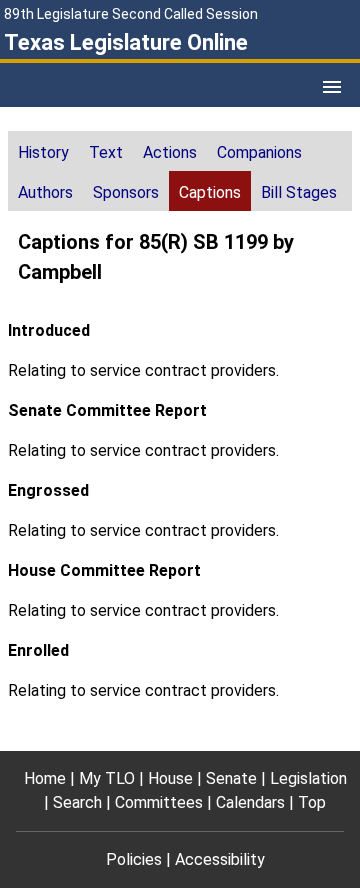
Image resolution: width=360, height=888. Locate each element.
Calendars (250, 802)
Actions (170, 152)
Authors (45, 192)
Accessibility (220, 859)
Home (45, 778)
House (170, 778)
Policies (134, 859)
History (43, 152)
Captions (210, 192)
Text (106, 152)
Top (312, 802)
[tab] (43, 151)
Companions (259, 152)
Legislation (308, 778)
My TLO (107, 778)
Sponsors (126, 192)
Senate (231, 778)
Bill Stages (299, 192)
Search (77, 802)
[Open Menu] (332, 87)
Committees (159, 802)
